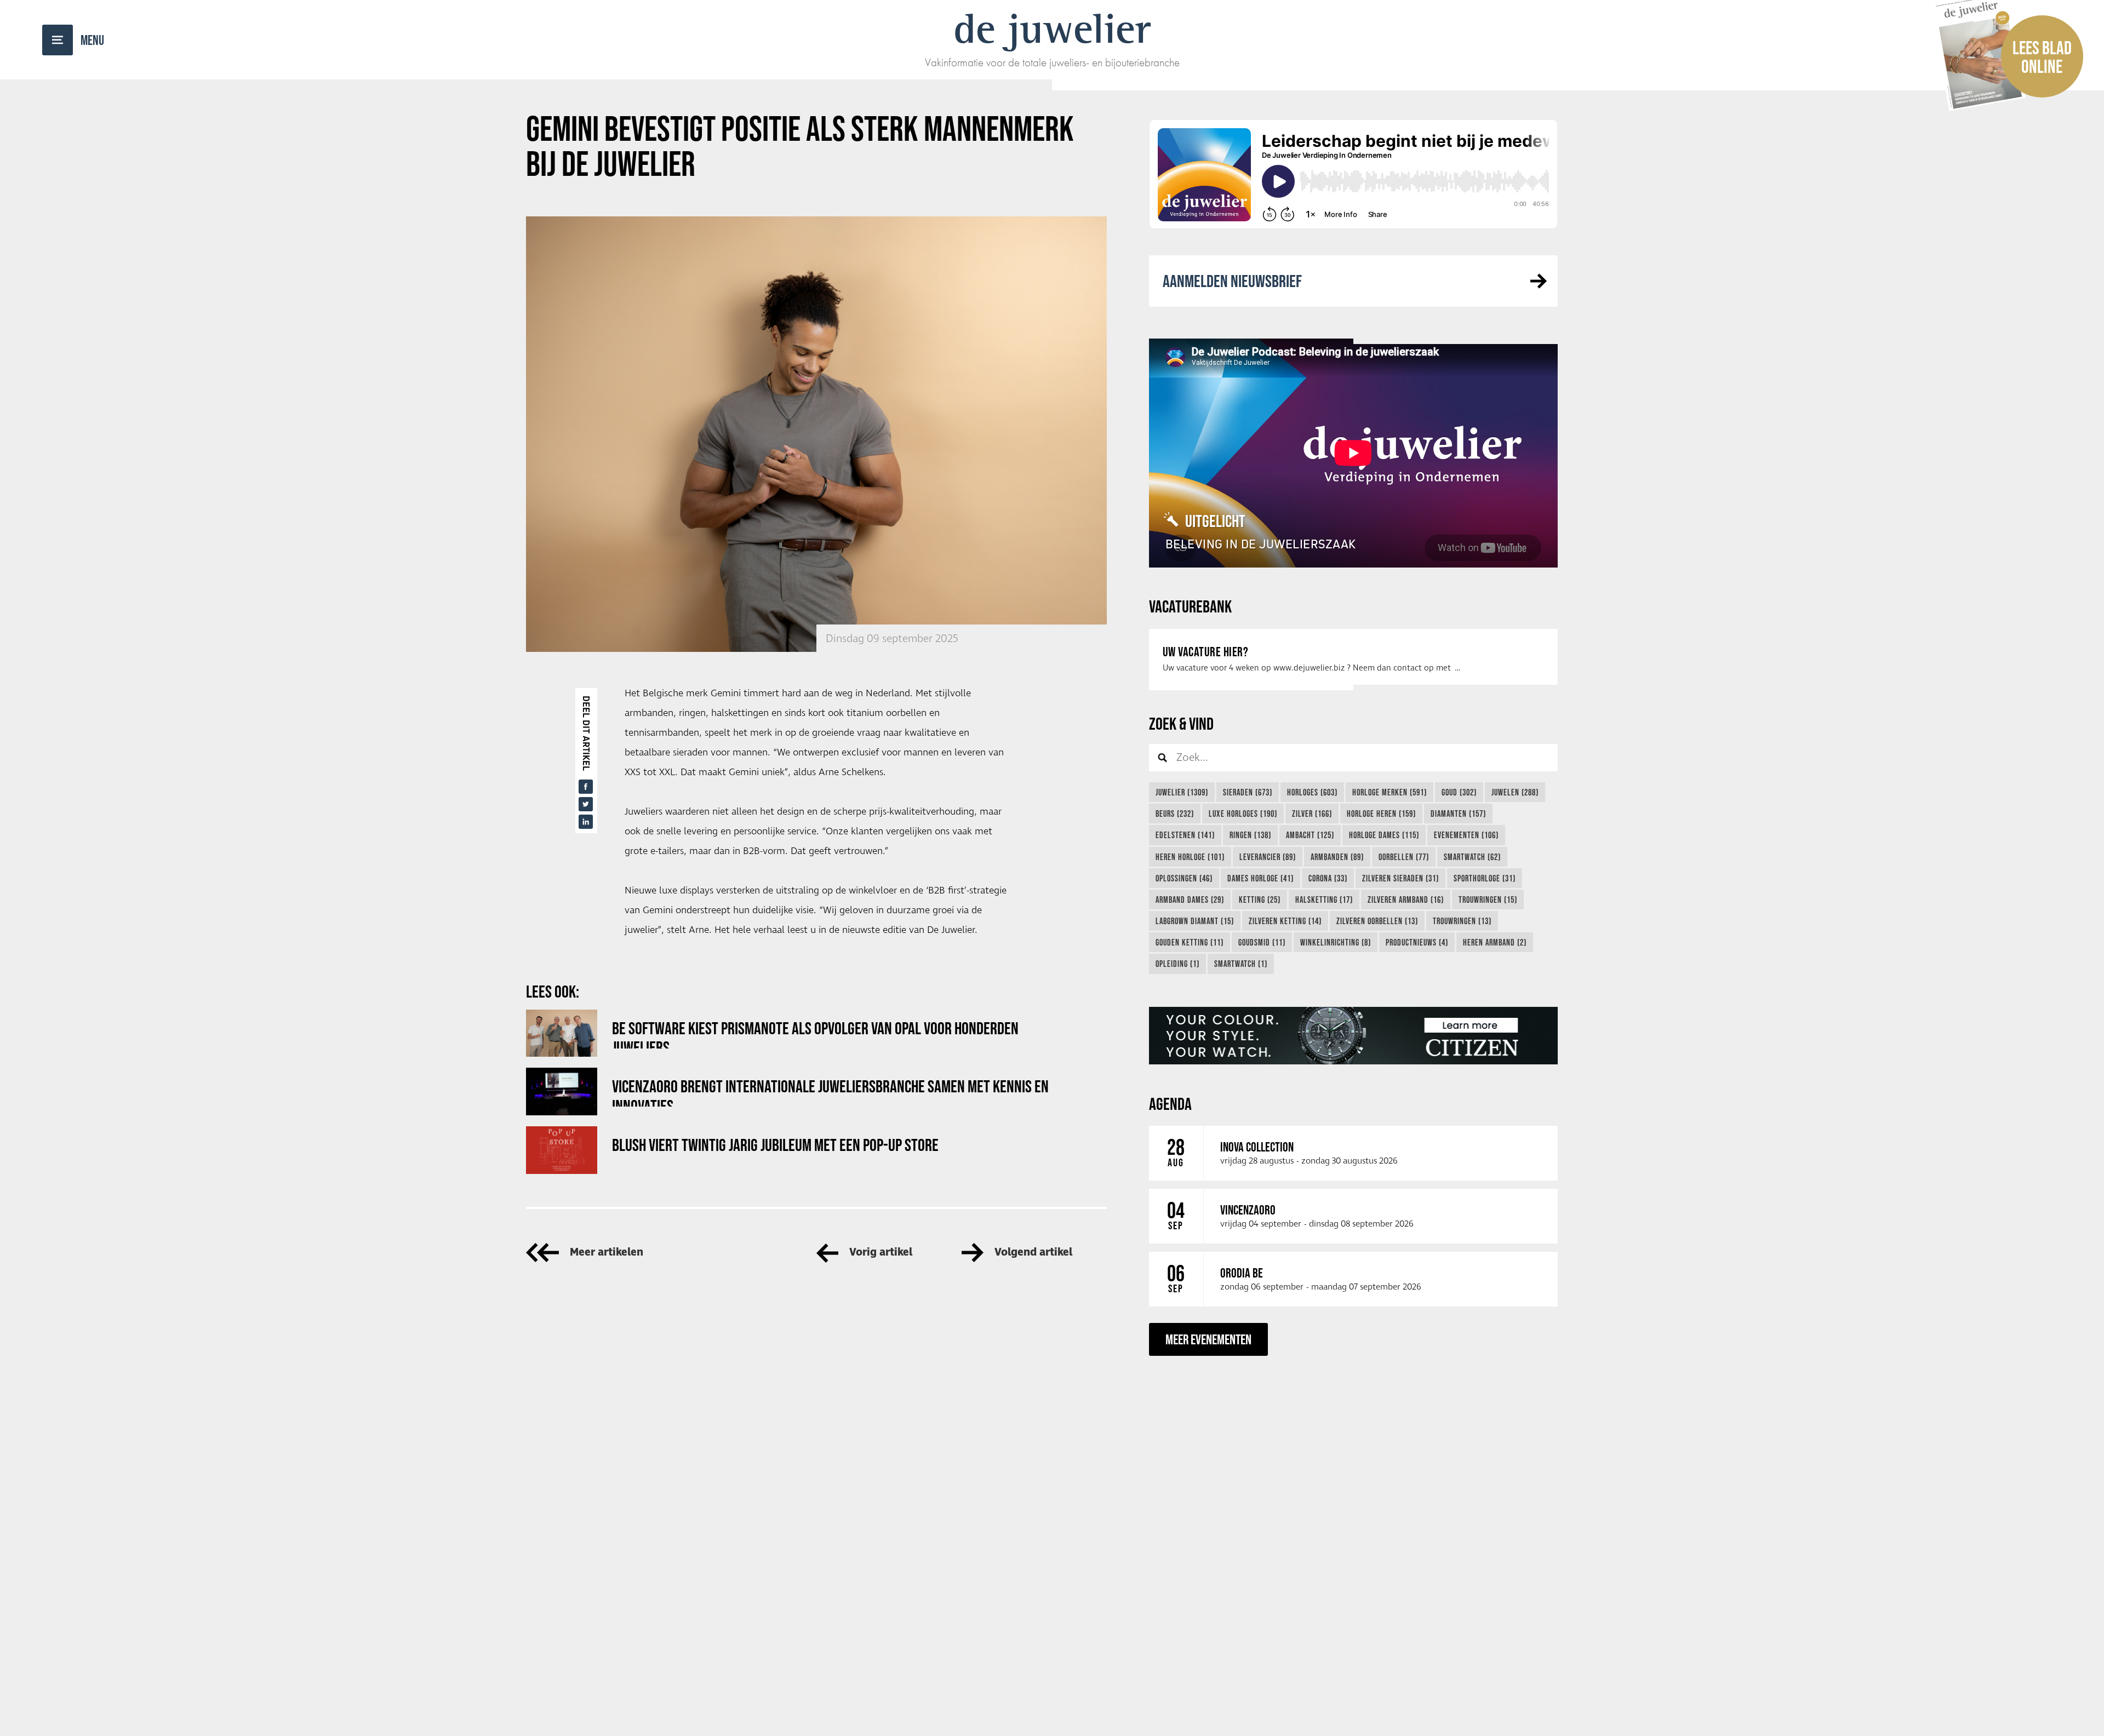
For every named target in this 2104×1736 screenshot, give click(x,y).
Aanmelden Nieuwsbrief (1232, 281)
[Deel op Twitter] (586, 804)
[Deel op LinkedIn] (586, 822)
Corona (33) (1328, 878)
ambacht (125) (1310, 835)
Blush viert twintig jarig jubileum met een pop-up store (775, 1145)
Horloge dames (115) (1384, 835)
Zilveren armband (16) (1406, 899)
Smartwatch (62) (1472, 857)
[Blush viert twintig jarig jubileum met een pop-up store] (562, 1150)
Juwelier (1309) (1182, 792)
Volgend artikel (1033, 1253)
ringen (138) (1250, 835)
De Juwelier (1052, 28)
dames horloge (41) (1260, 878)
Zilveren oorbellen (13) (1377, 921)
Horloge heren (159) (1381, 813)
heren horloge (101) (1190, 857)
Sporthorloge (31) (1485, 878)
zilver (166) (1312, 813)
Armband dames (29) (1190, 899)
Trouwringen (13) (1462, 921)
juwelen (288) (1515, 792)
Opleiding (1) (1177, 964)
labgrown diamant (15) (1195, 921)
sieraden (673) (1248, 792)
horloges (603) (1312, 792)
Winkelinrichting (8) (1336, 942)
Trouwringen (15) (1488, 899)
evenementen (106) (1466, 835)
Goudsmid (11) (1262, 942)
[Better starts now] (1353, 1036)
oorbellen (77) (1404, 857)
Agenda (1170, 1104)
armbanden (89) (1337, 857)
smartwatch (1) (1241, 964)
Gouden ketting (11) (1190, 942)
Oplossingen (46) (1184, 878)
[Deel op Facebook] (586, 787)
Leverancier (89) (1268, 857)
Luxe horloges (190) (1243, 813)
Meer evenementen (1208, 1339)
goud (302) (1459, 792)
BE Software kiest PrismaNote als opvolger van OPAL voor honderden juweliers (815, 1033)
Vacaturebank (1190, 606)
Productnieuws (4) (1417, 942)
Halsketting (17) (1324, 899)
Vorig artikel (881, 1253)
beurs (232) (1175, 813)
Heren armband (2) (1495, 942)
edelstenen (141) (1185, 835)
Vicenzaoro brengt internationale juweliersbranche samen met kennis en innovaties (830, 1092)
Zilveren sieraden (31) (1400, 878)
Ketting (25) (1260, 899)
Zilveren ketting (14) (1285, 921)
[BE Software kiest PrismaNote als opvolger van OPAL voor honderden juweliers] (562, 1033)
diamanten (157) (1458, 813)
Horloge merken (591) (1390, 792)
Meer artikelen (607, 1253)
